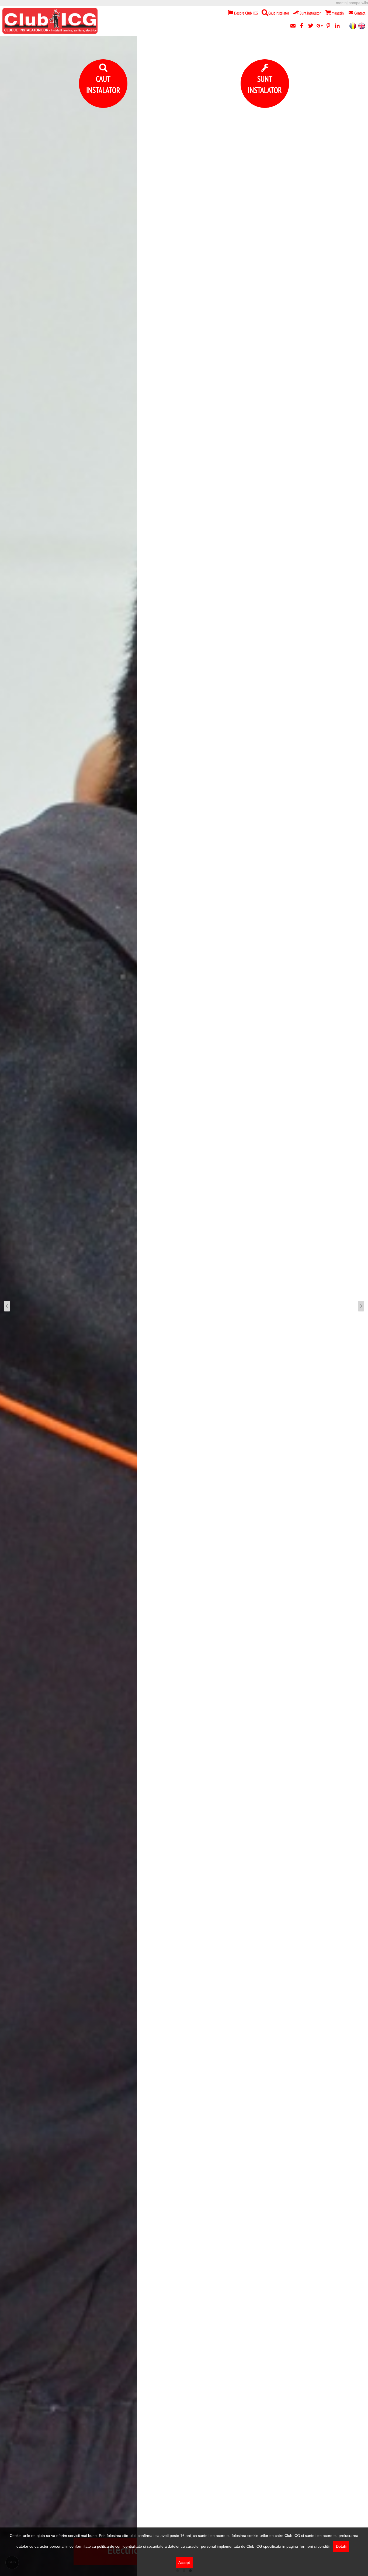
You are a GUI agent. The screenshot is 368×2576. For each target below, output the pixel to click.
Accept (184, 2563)
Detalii (341, 2546)
